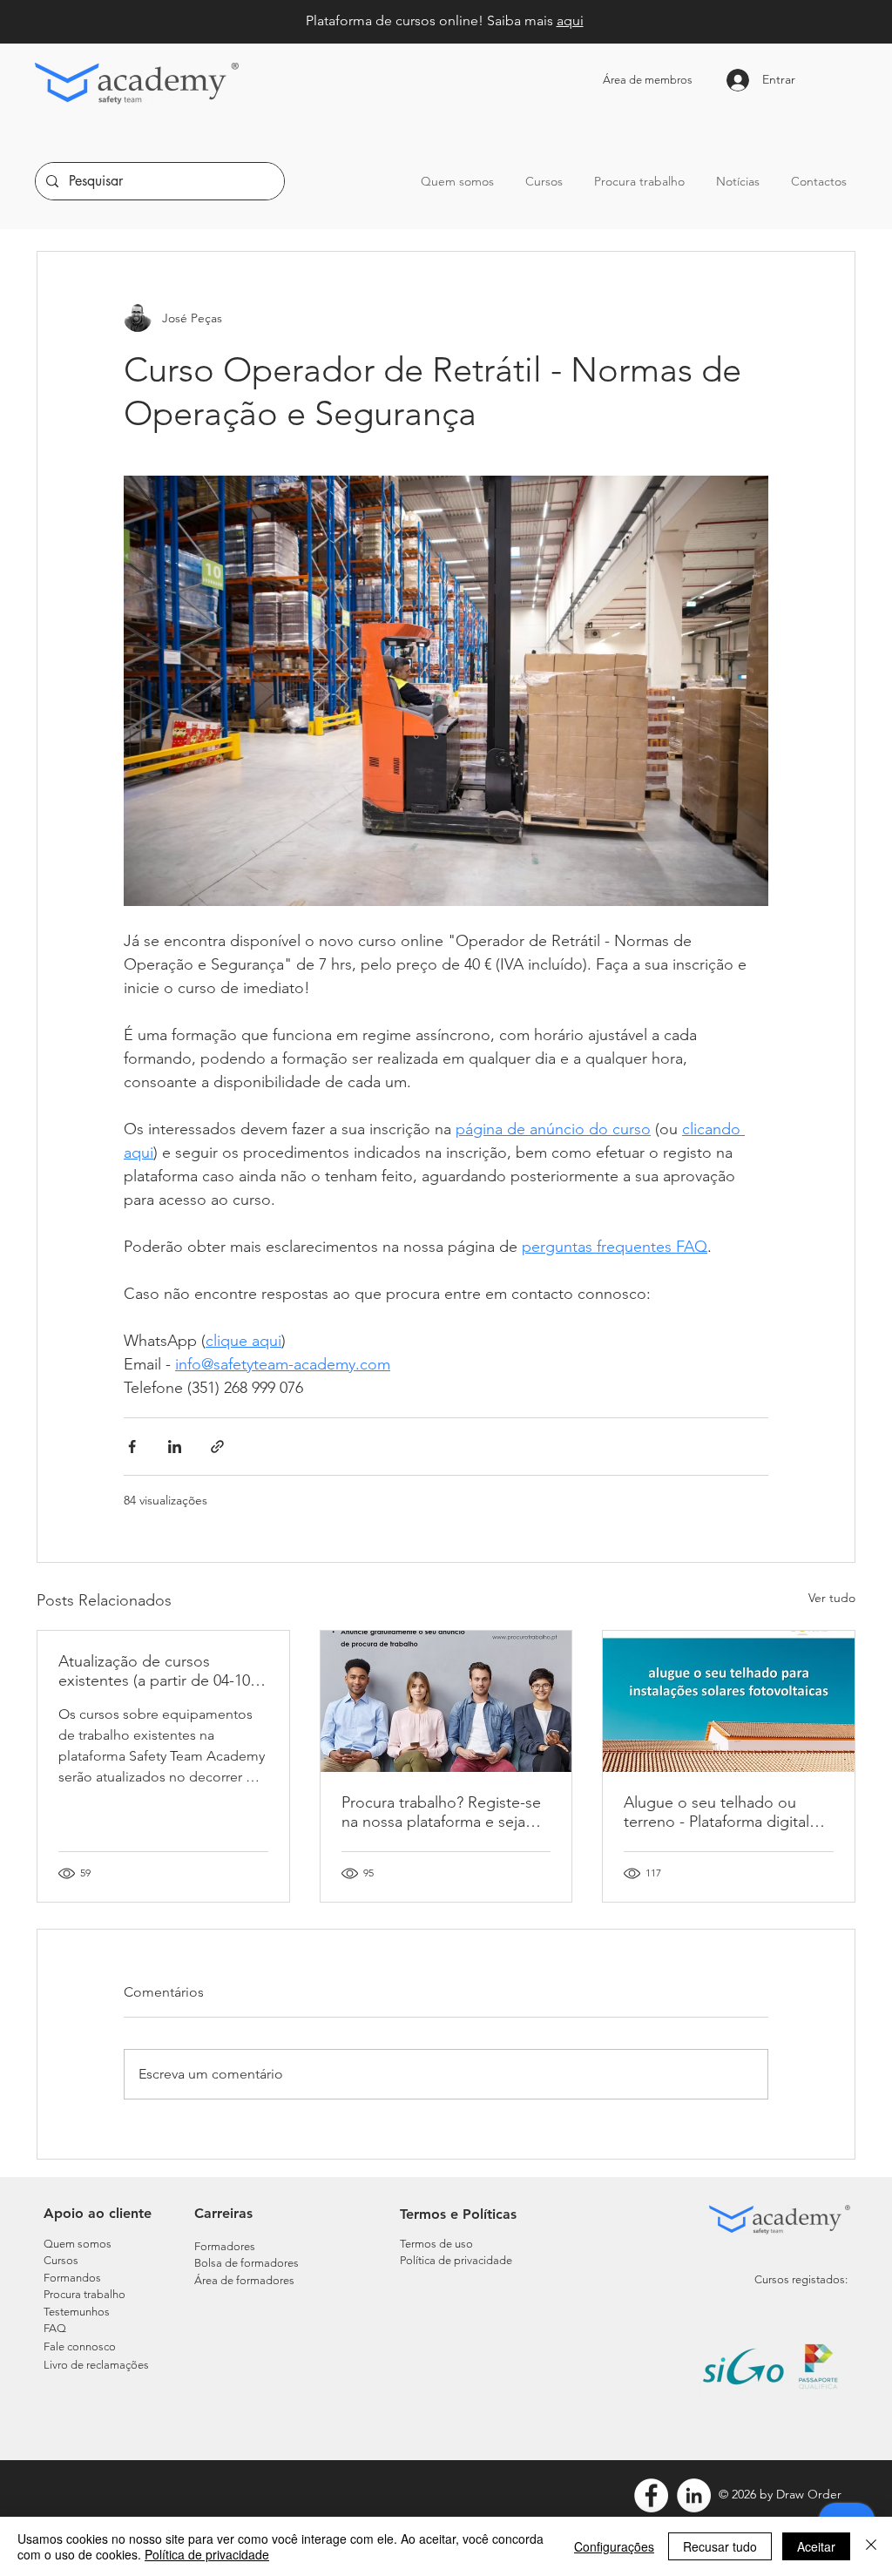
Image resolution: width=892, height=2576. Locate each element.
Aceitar (816, 2546)
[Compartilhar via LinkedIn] (175, 1447)
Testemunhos (77, 2312)
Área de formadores (244, 2280)
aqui (570, 20)
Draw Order (809, 2494)
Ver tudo (832, 1598)
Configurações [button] (614, 2546)
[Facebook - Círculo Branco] (651, 2495)
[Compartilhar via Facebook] (132, 1447)
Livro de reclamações (96, 2365)
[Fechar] (871, 2546)
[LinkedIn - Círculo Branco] (694, 2495)
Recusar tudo (720, 2546)
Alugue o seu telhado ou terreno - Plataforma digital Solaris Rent (716, 1812)
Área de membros (648, 80)
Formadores (225, 2246)
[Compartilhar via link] (217, 1447)
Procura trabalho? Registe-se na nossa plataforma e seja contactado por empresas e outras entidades (441, 1812)
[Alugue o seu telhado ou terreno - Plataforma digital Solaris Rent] (729, 1701)
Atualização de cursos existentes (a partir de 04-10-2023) (157, 1671)
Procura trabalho (84, 2294)
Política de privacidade (207, 2554)
